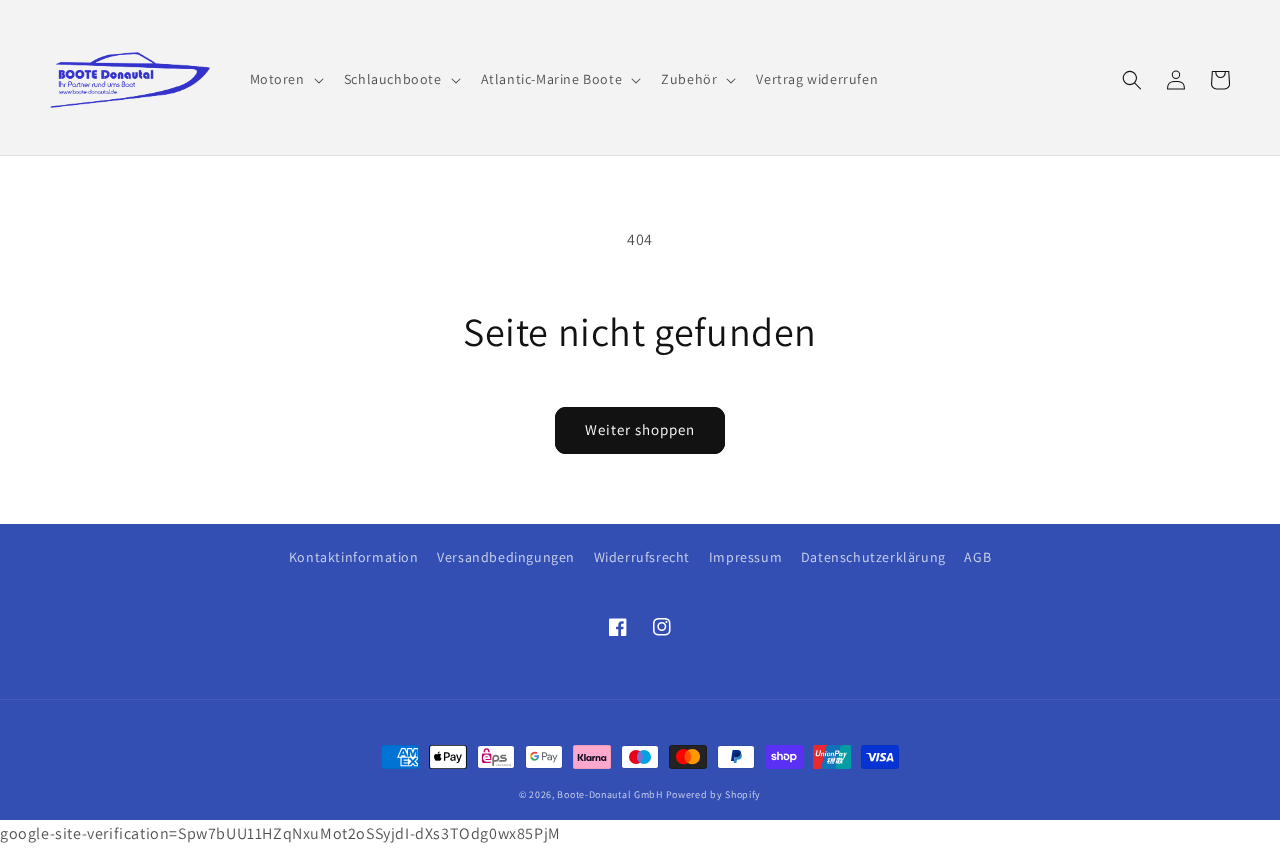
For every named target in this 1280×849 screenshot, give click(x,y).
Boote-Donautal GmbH (609, 794)
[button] (285, 79)
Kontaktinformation (354, 557)
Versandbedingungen (506, 557)
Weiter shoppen (640, 429)
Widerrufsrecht (642, 557)
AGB (977, 557)
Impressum (745, 557)
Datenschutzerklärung (873, 557)
